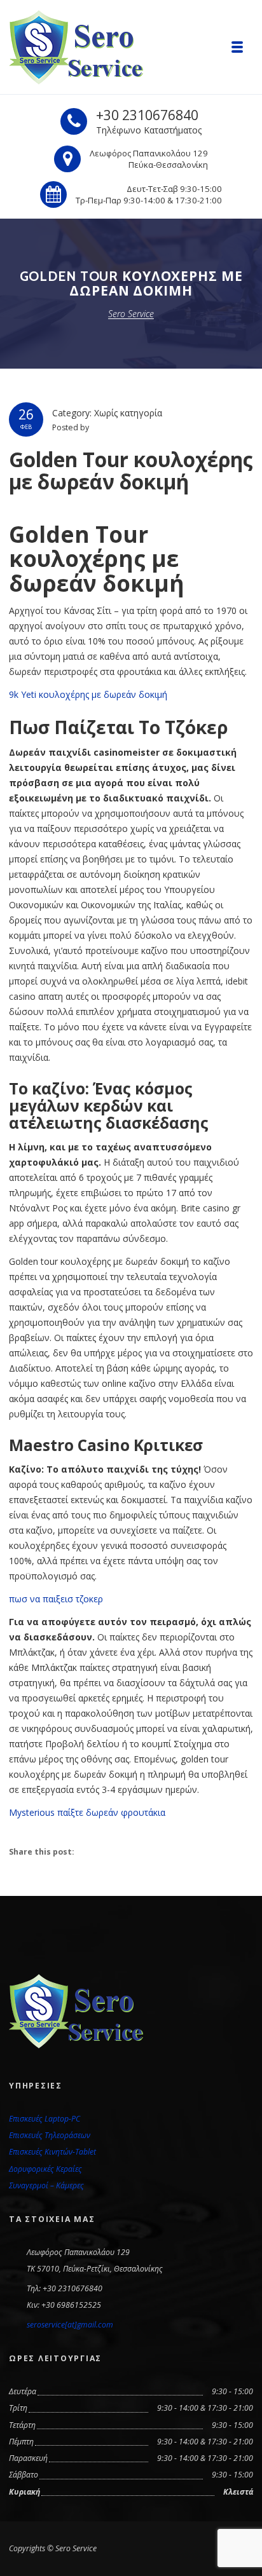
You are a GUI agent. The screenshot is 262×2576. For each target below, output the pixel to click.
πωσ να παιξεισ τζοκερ (56, 1599)
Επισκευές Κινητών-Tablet (52, 2152)
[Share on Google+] (147, 1851)
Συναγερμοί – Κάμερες (46, 2185)
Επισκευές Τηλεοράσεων (50, 2135)
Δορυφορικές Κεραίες (45, 2169)
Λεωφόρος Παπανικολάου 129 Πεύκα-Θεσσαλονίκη (149, 159)
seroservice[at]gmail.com (70, 2325)
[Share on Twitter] (120, 1851)
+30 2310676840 (147, 115)
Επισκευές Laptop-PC (45, 2119)
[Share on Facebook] (93, 1851)
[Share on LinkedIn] (173, 1851)
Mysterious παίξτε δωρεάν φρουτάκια (87, 1812)
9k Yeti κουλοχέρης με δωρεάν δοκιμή (88, 694)
